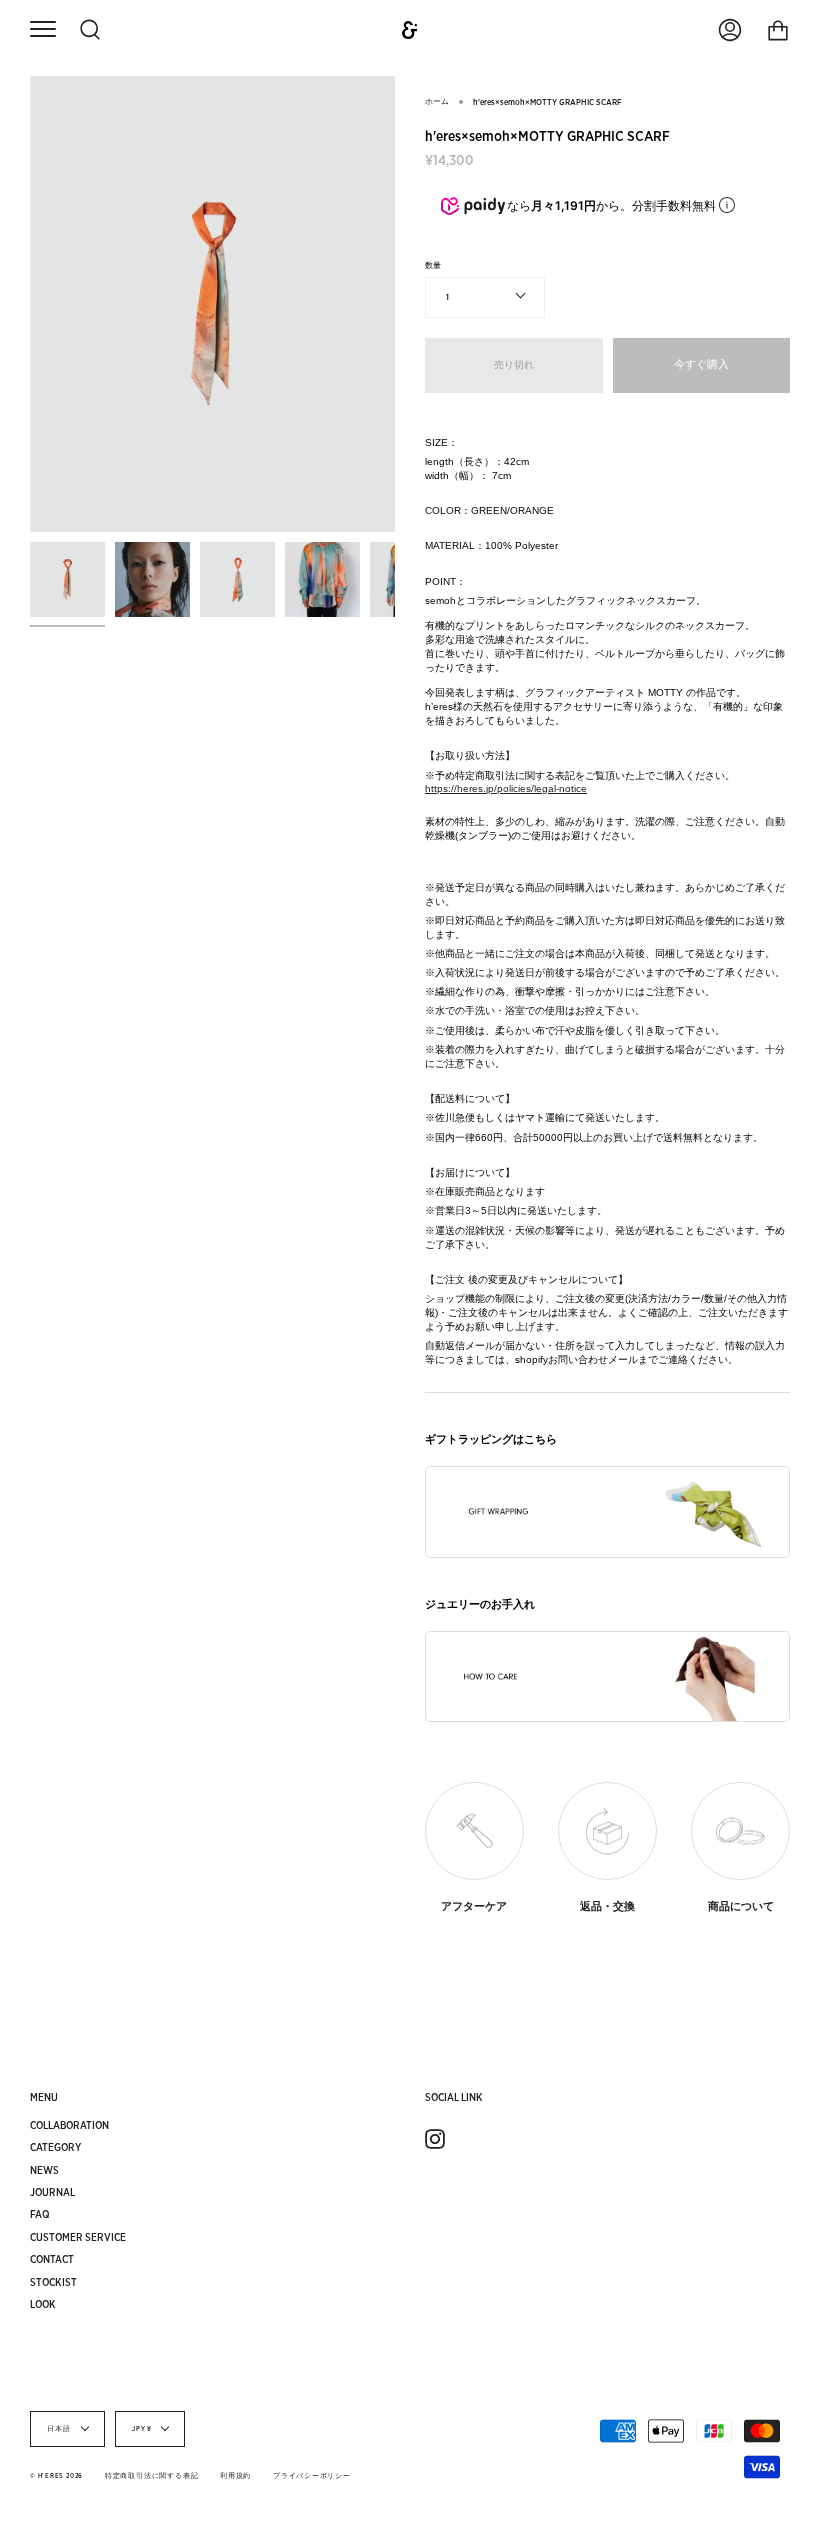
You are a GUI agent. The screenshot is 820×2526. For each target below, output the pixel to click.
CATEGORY (55, 2147)
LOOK (43, 2304)
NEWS (44, 2170)
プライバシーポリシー (312, 2476)
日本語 (59, 2429)
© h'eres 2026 (56, 2476)
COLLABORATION (69, 2125)
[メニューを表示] (42, 30)
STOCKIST (53, 2282)
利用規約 (235, 2476)
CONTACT (52, 2259)
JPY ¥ (142, 2429)
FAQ (40, 2214)
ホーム (437, 101)
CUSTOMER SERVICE (78, 2237)
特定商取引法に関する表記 (151, 2476)
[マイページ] (730, 30)
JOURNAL (52, 2192)
